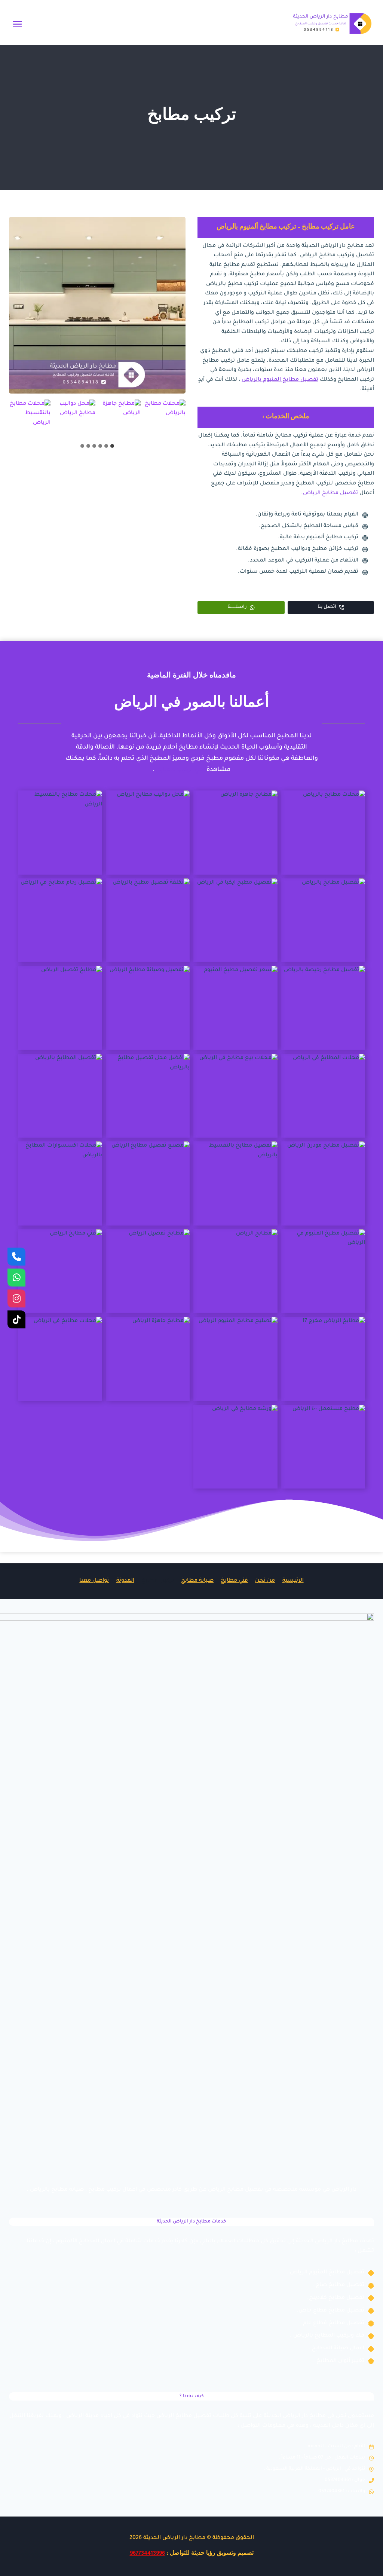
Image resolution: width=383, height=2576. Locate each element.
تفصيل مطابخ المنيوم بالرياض (280, 380)
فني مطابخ (234, 1581)
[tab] (112, 446)
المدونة (125, 1581)
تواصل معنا (94, 1581)
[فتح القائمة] (18, 22)
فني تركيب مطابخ (181, 770)
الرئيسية (293, 1581)
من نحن (265, 1581)
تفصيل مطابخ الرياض (330, 493)
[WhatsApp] (16, 1278)
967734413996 (147, 2554)
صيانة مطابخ (197, 1581)
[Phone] (16, 1257)
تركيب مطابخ (158, 1581)
